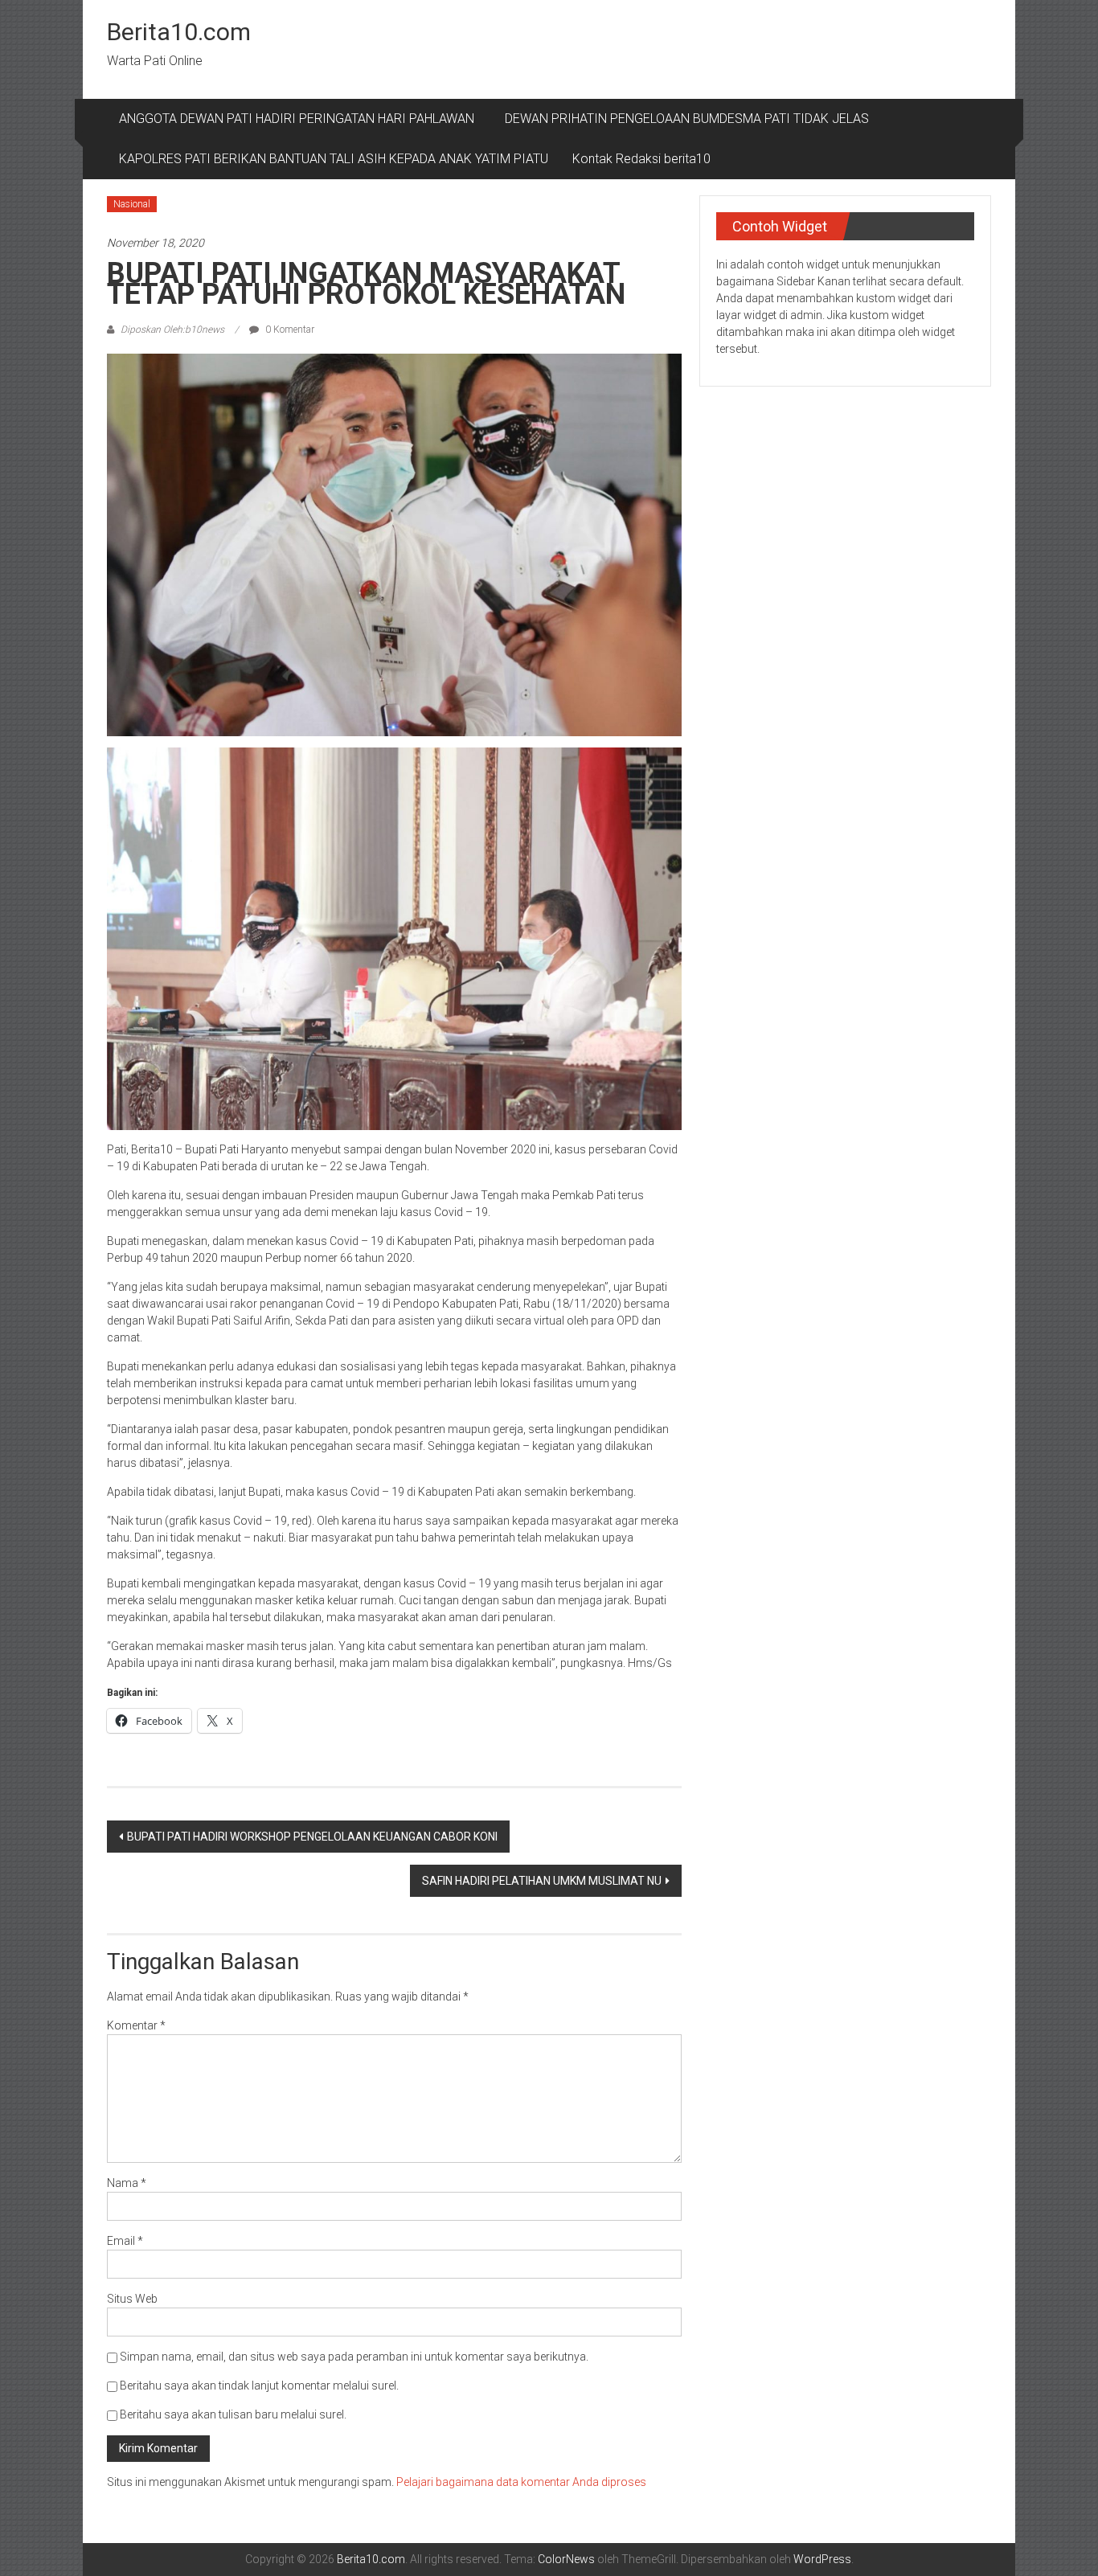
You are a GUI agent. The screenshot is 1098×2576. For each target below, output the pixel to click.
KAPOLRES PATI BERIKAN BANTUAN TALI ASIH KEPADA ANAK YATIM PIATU (334, 159)
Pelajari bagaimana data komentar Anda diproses (521, 2482)
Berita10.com (179, 32)
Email (125, 2241)
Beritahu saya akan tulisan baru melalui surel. (233, 2414)
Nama (127, 2183)
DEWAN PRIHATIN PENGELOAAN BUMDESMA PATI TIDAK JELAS (687, 119)
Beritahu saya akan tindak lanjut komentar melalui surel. (259, 2386)
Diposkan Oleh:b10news (172, 330)
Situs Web (132, 2299)
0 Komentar (289, 330)
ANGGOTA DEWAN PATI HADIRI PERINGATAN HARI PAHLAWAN (300, 119)
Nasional (132, 204)
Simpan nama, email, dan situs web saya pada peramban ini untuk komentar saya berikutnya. (354, 2357)
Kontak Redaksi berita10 (641, 159)
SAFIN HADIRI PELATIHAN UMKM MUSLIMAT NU (542, 1881)
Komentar (136, 2025)
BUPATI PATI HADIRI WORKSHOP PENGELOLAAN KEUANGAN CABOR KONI (312, 1837)
